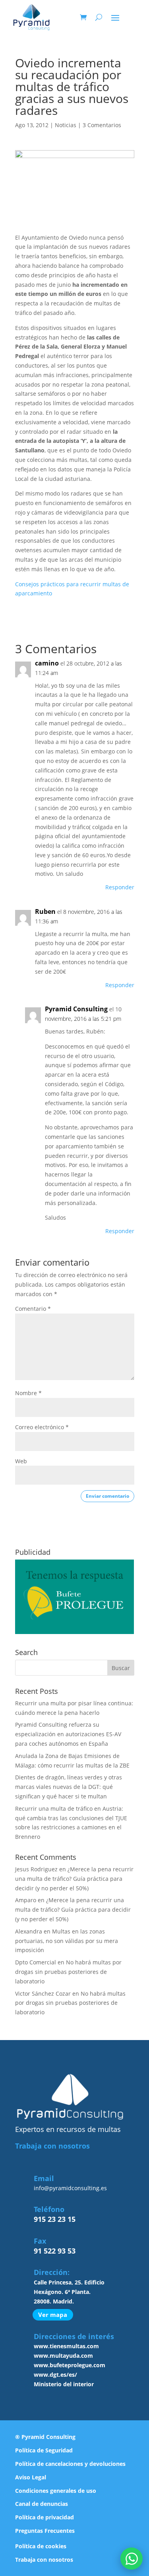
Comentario (33, 1309)
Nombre (28, 1393)
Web (21, 1461)
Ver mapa (53, 2315)
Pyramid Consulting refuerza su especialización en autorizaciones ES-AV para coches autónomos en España (68, 1734)
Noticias (66, 125)
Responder (120, 887)
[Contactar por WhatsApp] (132, 2559)
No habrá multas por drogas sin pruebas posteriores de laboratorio (68, 1972)
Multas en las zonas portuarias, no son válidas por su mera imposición (67, 1941)
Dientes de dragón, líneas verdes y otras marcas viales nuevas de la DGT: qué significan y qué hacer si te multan (69, 1787)
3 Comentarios (102, 125)
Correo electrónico (42, 1427)
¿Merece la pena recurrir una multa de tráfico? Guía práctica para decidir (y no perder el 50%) (74, 1879)
